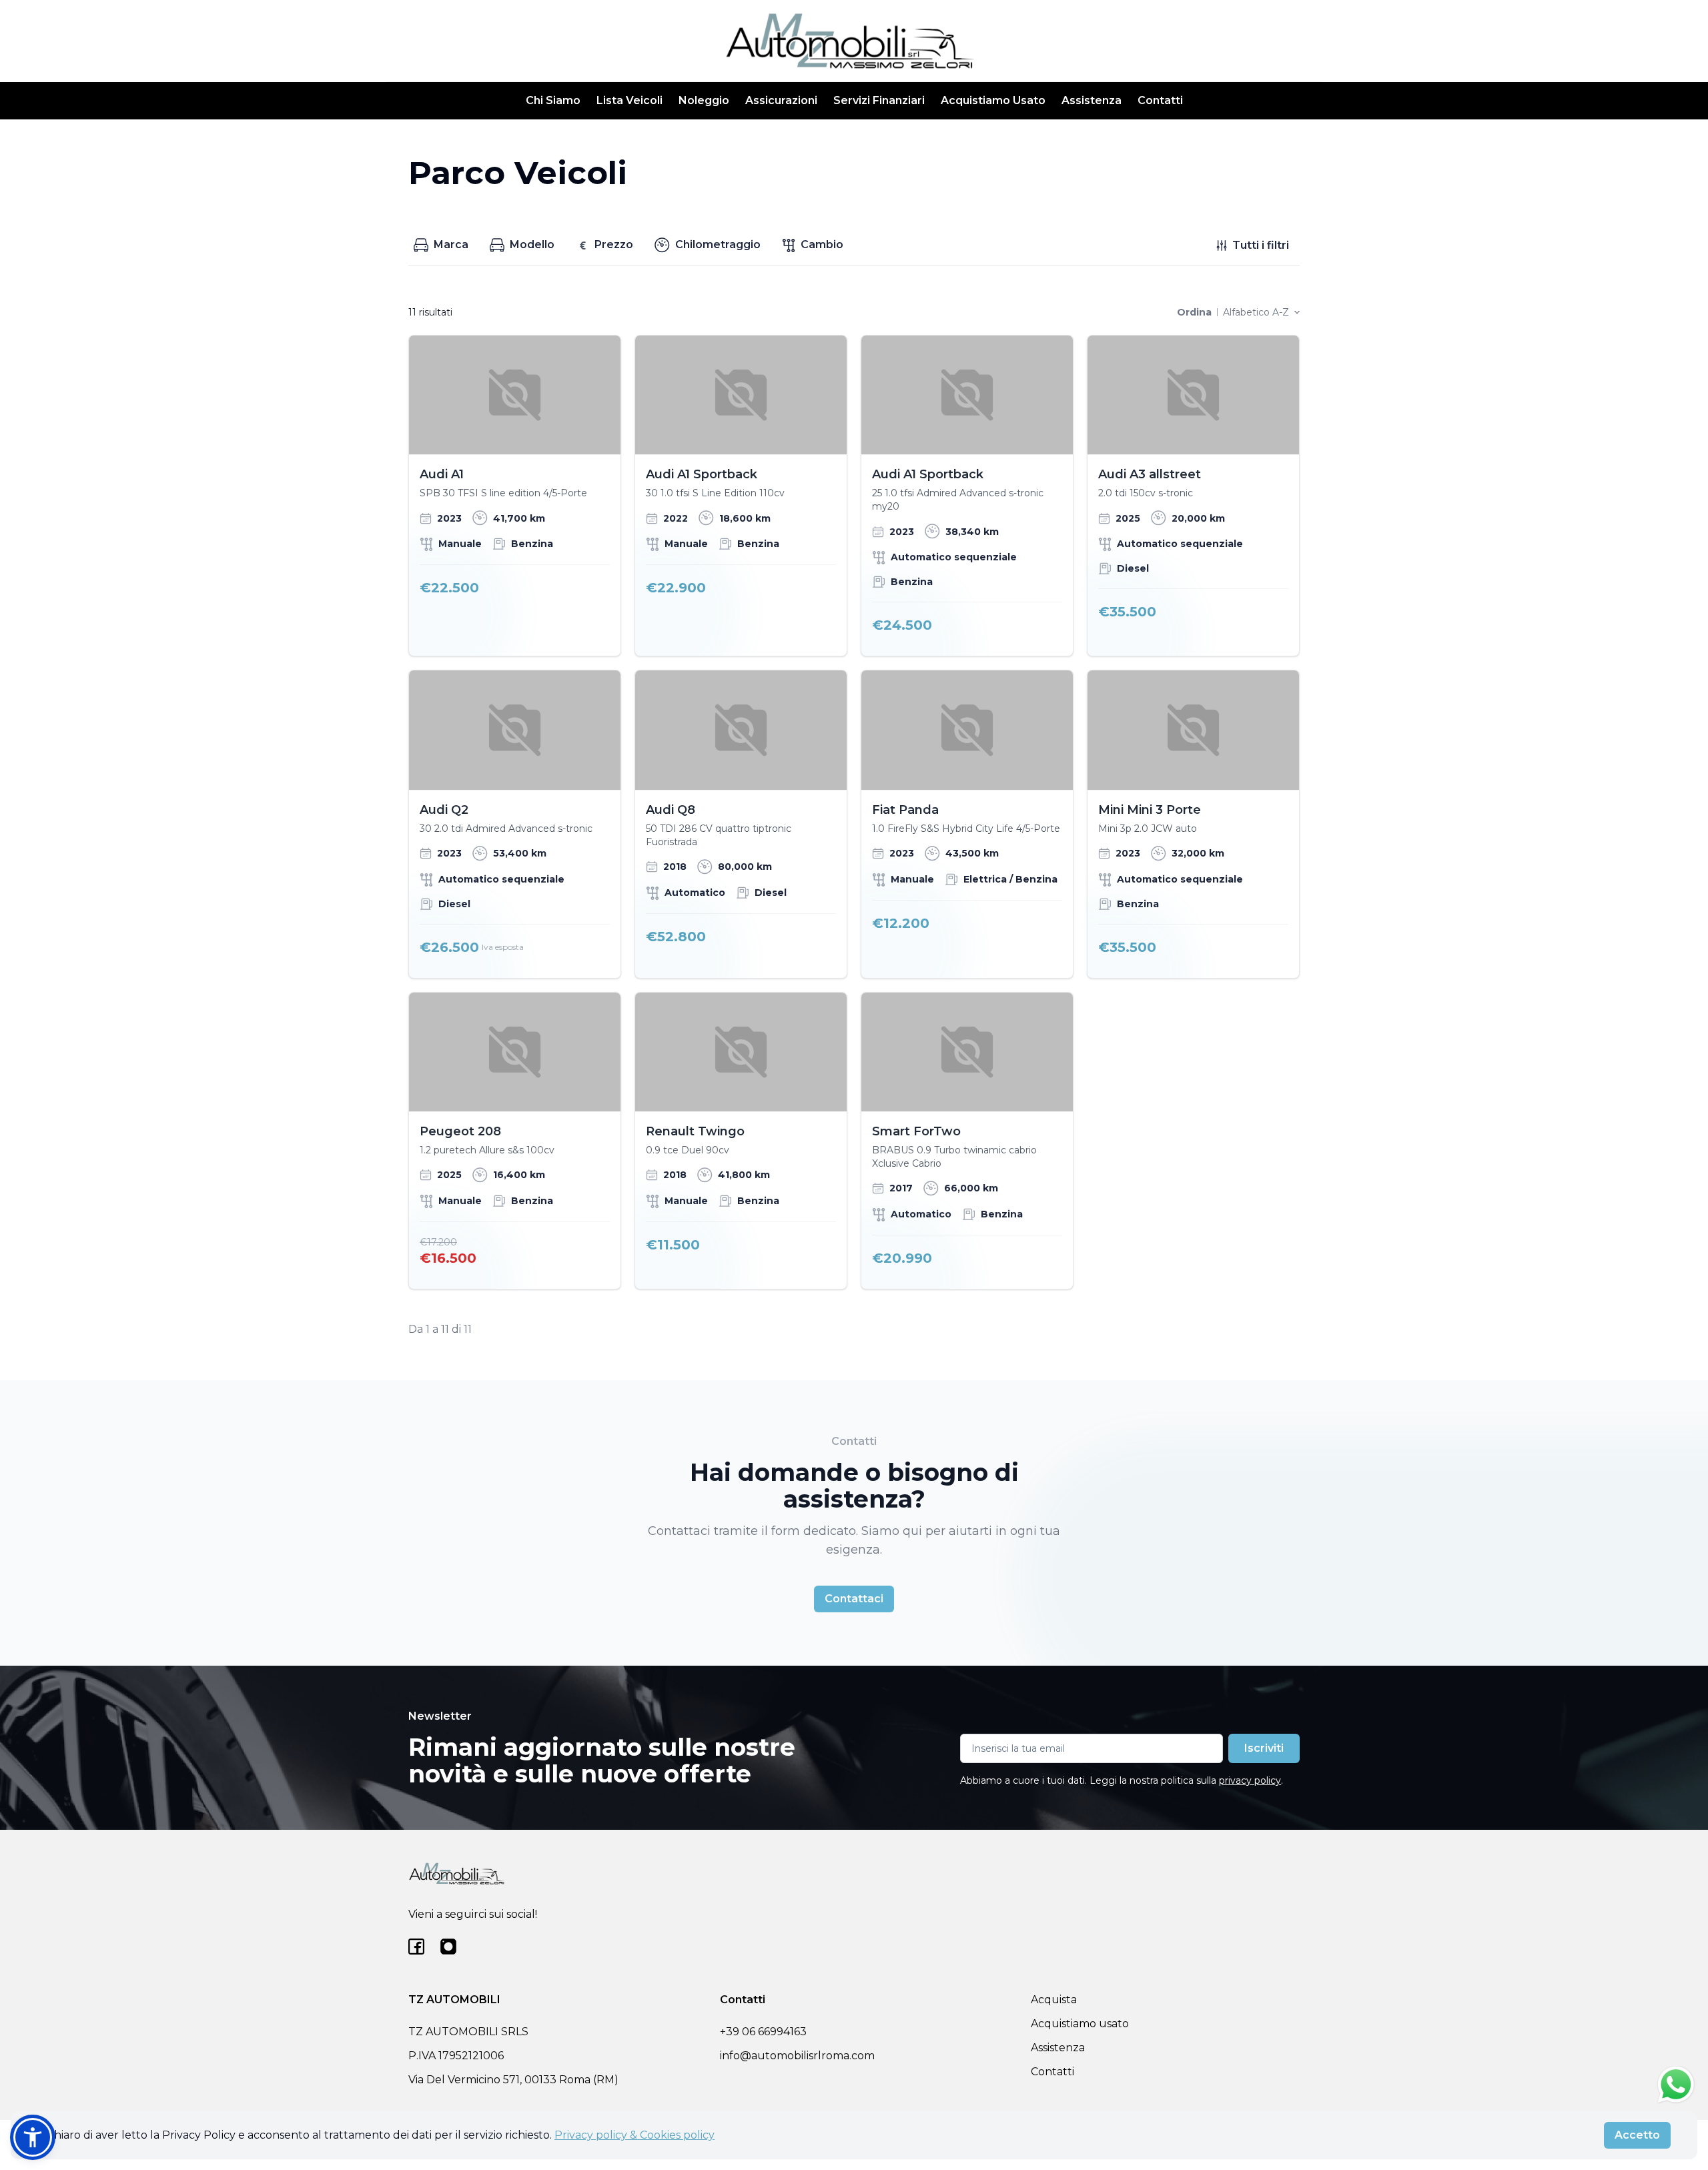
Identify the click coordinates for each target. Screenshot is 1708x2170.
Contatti (1160, 100)
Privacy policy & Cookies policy (634, 2135)
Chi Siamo (553, 100)
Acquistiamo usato (1080, 2024)
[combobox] (1261, 312)
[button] (33, 2137)
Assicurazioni (781, 100)
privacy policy (1250, 1780)
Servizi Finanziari (879, 100)
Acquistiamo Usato (993, 100)
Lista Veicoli (629, 100)
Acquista (1054, 2000)
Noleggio (704, 100)
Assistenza (1092, 100)
